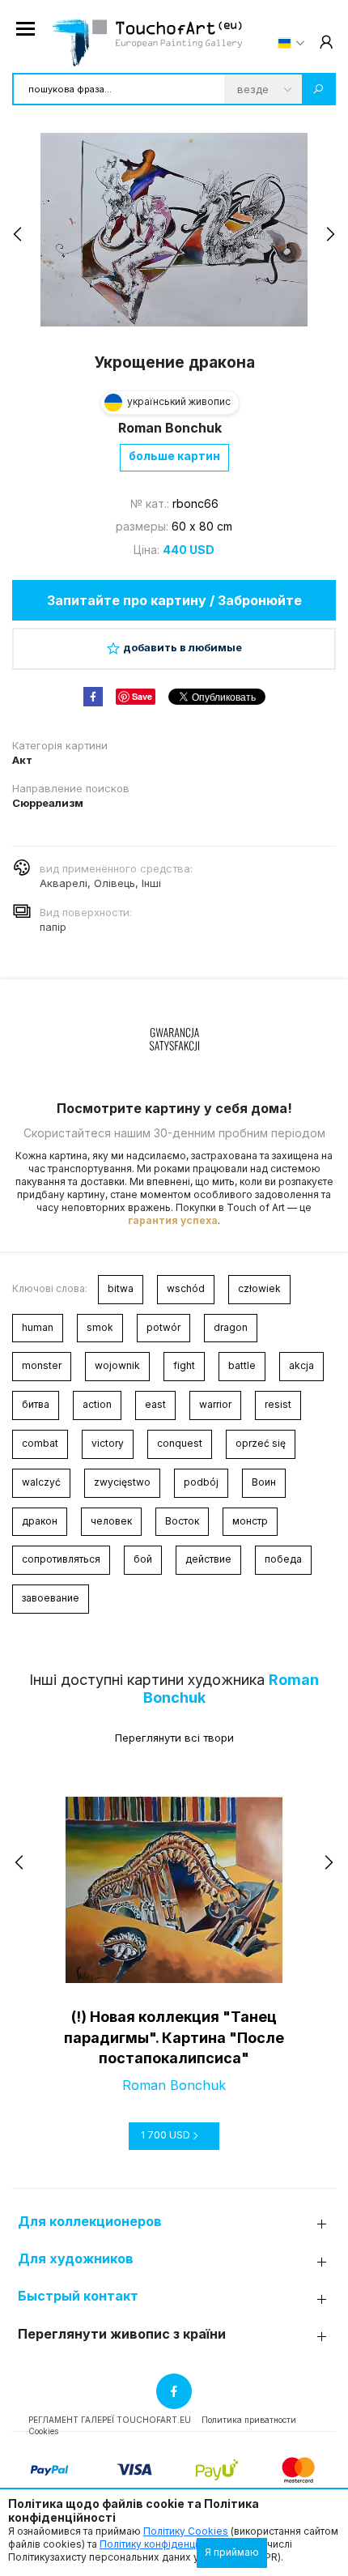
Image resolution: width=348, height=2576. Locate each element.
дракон (40, 1521)
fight (184, 1365)
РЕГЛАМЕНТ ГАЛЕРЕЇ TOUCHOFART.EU (110, 2420)
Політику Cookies (186, 2531)
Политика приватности (249, 2420)
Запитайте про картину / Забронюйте (174, 600)
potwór (163, 1327)
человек (111, 1521)
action (97, 1404)
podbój (201, 1482)
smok (100, 1327)
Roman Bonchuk (170, 428)
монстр (250, 1521)
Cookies (43, 2431)
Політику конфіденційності (163, 2544)
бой (143, 1559)
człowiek (259, 1288)
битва (36, 1404)
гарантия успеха (173, 1220)
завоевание (51, 1598)
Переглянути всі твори (174, 1738)
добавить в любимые (182, 647)
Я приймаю (232, 2552)
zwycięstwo (122, 1482)
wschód (186, 1288)
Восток (182, 1521)
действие (208, 1559)
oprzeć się (261, 1443)
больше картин (174, 456)
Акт (22, 760)
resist (278, 1404)
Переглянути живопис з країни (122, 2334)
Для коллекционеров (90, 2222)
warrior (215, 1404)
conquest (180, 1443)
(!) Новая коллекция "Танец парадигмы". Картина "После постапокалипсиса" (174, 2037)
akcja (301, 1365)
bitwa (121, 1288)
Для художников (76, 2259)
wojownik (117, 1365)
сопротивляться (61, 1559)
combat (40, 1443)
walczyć (41, 1482)
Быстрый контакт (78, 2296)
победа (283, 1559)
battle (242, 1365)
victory (108, 1443)
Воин (264, 1482)
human (38, 1327)
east (155, 1404)
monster (42, 1365)
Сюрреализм (48, 803)
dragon (231, 1327)
